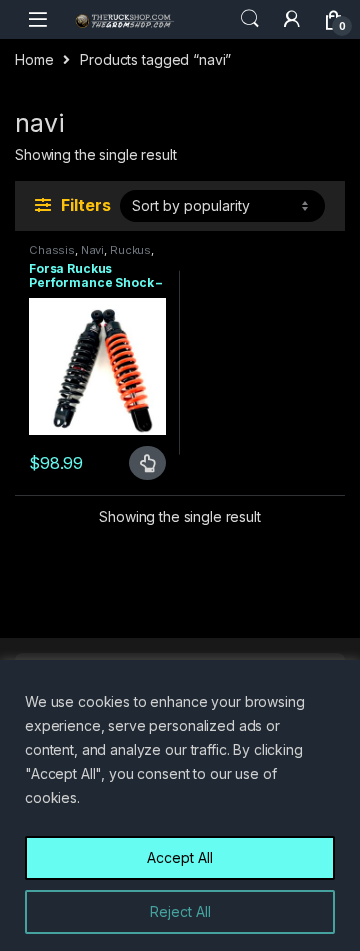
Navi (92, 250)
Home (34, 59)
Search (250, 19)
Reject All (180, 911)
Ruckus (130, 250)
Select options (139, 463)
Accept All (180, 857)
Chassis (52, 250)
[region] (180, 805)
